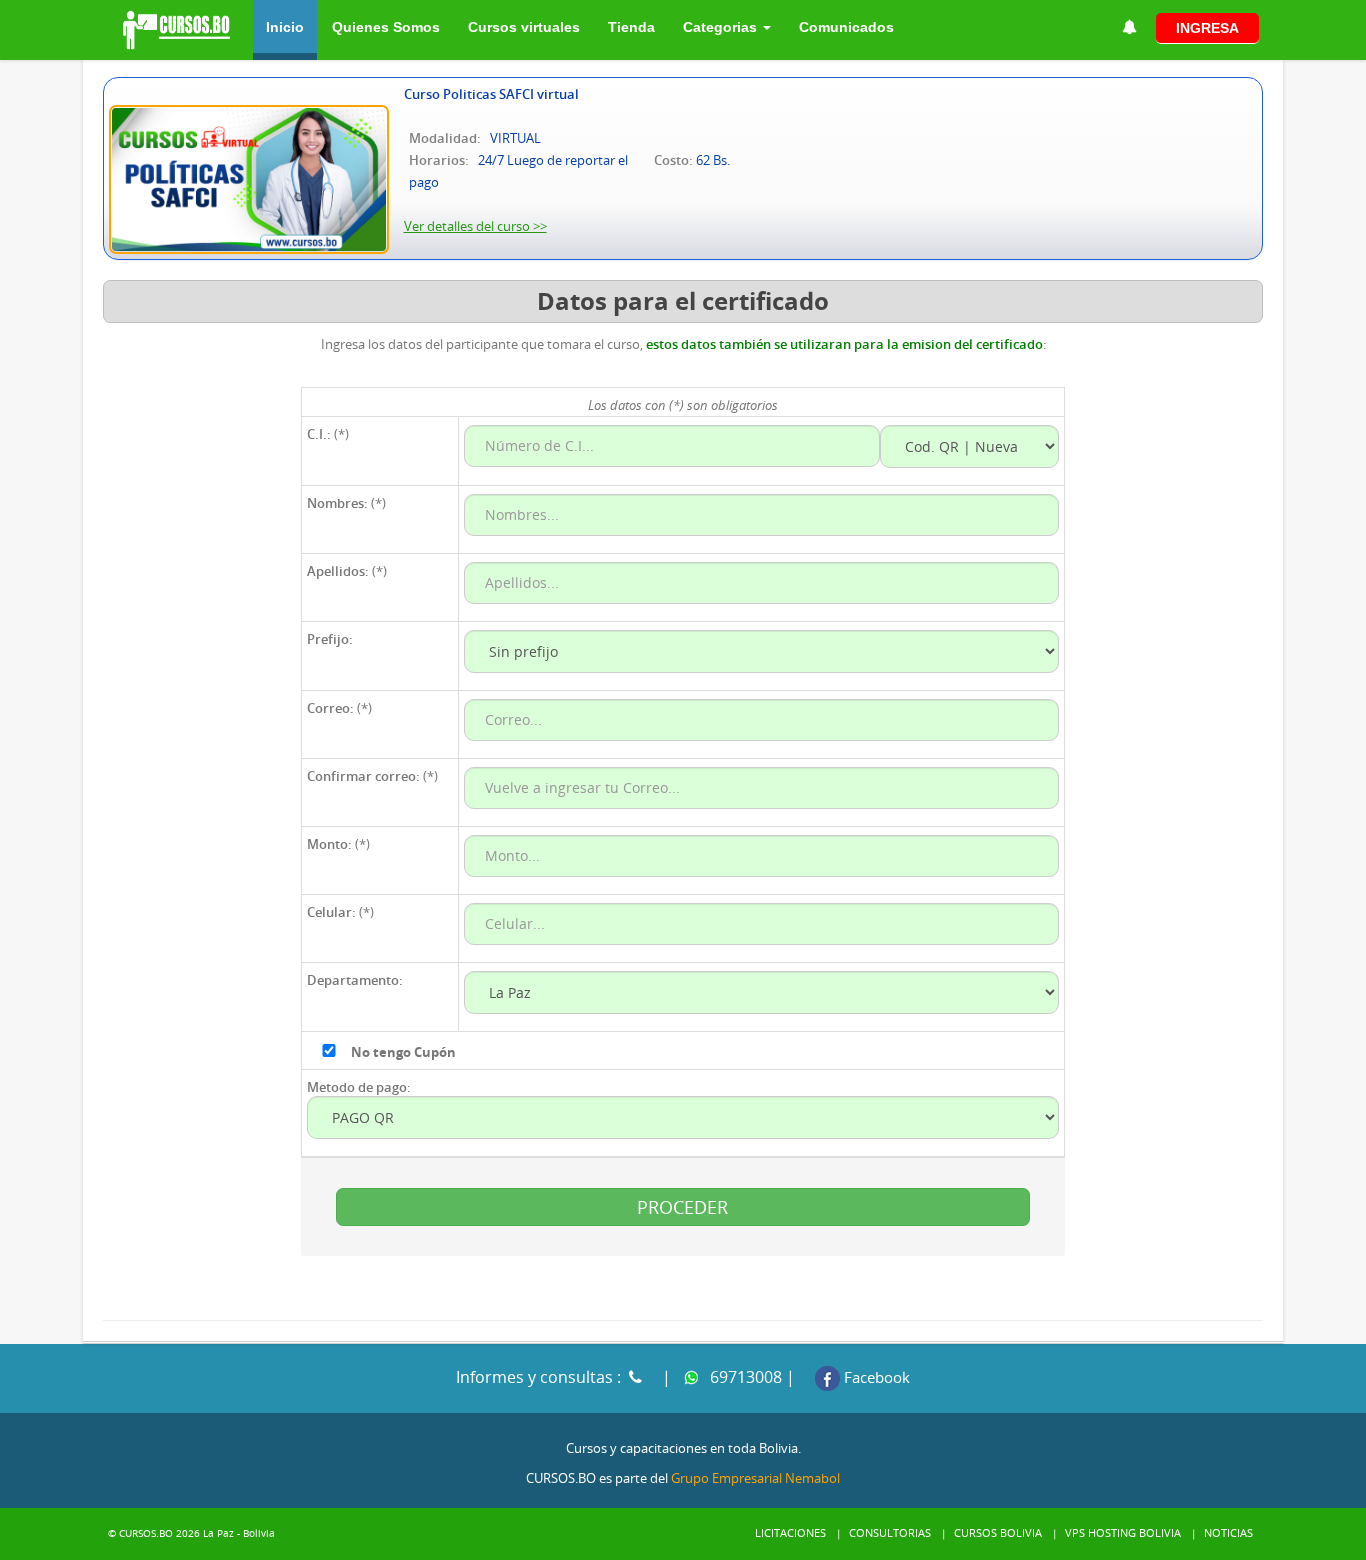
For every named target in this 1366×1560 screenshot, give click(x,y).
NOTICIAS (1228, 1532)
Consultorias (890, 1532)
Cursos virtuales (524, 27)
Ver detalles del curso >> (475, 226)
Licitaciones (790, 1532)
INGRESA (1207, 28)
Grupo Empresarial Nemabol (755, 1478)
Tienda (631, 27)
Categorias (722, 27)
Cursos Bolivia (998, 1532)
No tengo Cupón (403, 1052)
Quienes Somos (386, 27)
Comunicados (846, 27)
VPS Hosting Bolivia (1123, 1532)
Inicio (285, 27)
